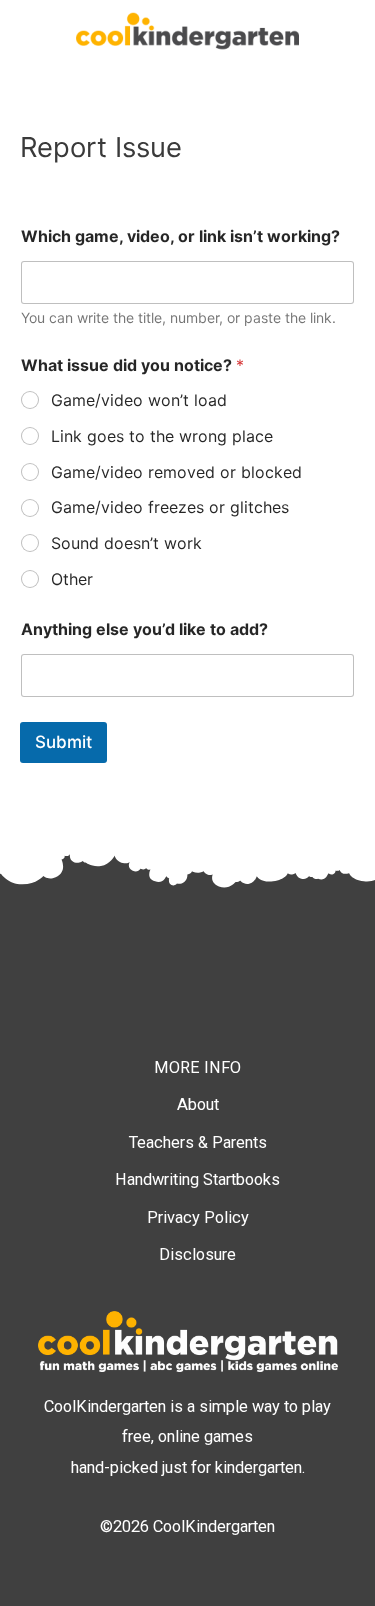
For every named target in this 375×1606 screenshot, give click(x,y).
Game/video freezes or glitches (170, 507)
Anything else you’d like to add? (144, 629)
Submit (63, 742)
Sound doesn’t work (126, 543)
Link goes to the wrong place (162, 436)
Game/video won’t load (139, 400)
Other (72, 579)
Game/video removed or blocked (176, 472)
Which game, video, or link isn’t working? (180, 236)
